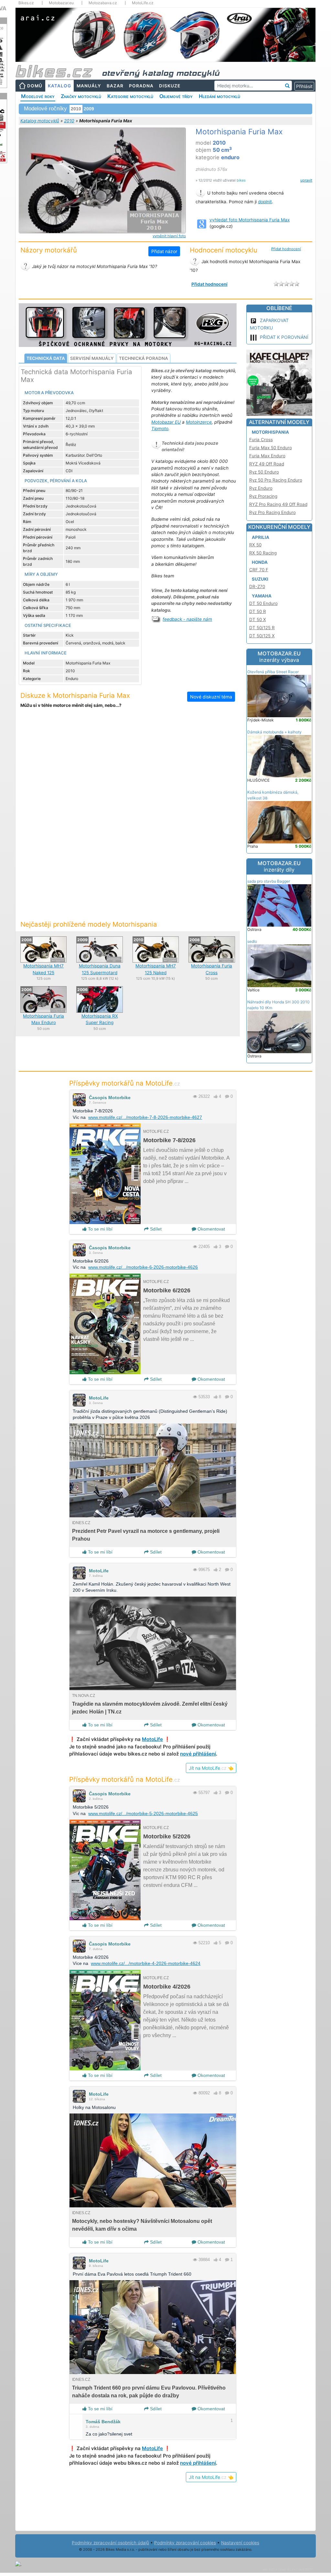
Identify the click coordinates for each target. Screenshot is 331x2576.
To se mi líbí (100, 1229)
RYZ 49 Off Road (267, 464)
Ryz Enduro (261, 488)
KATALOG (59, 86)
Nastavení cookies (240, 2543)
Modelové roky (38, 96)
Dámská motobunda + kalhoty (274, 732)
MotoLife (99, 1398)
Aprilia (261, 537)
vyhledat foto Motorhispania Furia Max (250, 220)
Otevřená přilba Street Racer (273, 672)
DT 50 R (258, 611)
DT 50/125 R (262, 628)
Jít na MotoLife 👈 (211, 1768)
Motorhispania (270, 432)
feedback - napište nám (187, 619)
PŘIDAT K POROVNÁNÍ (284, 337)
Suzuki (260, 579)
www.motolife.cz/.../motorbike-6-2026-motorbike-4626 (143, 1267)
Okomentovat (211, 1229)
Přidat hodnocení (286, 249)
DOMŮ (35, 86)
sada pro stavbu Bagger (269, 881)
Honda (260, 562)
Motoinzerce (199, 422)
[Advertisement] (128, 767)
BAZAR (115, 86)
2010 (69, 121)
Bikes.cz (26, 3)
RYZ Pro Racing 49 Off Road (278, 504)
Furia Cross (261, 440)
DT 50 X (258, 619)
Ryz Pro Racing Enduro (272, 512)
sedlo (252, 941)
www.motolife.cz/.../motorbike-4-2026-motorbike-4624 (146, 1963)
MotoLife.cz (143, 3)
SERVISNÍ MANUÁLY (92, 358)
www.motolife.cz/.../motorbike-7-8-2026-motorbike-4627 (145, 1117)
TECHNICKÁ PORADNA (144, 358)
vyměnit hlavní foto (169, 236)
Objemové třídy (176, 96)
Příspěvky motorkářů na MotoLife (125, 1083)
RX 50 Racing (263, 553)
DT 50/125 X (262, 636)
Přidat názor (164, 251)
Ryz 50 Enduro (264, 472)
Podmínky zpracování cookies (185, 2543)
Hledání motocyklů (219, 96)
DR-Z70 (257, 586)
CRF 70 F (259, 570)
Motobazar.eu (61, 3)
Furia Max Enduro (267, 456)
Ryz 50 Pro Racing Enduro (276, 480)
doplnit (265, 202)
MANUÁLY (89, 86)
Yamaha (262, 596)
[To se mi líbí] (216, 1096)
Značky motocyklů (81, 96)
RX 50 (255, 545)
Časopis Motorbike (110, 1098)
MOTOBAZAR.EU (279, 657)
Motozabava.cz (103, 3)
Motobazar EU (166, 422)
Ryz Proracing (263, 496)
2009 (89, 109)
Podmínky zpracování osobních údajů (110, 2543)
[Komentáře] (227, 1096)
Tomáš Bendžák (103, 2422)
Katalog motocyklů (40, 121)
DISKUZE (170, 86)
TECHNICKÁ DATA (46, 358)
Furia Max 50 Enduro (271, 448)
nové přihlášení (198, 1754)
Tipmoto (160, 429)
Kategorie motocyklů (130, 96)
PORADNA (141, 86)
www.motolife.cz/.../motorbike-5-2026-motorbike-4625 (143, 1813)
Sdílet (155, 1229)
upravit (306, 180)
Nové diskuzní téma (211, 697)
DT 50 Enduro (263, 603)
